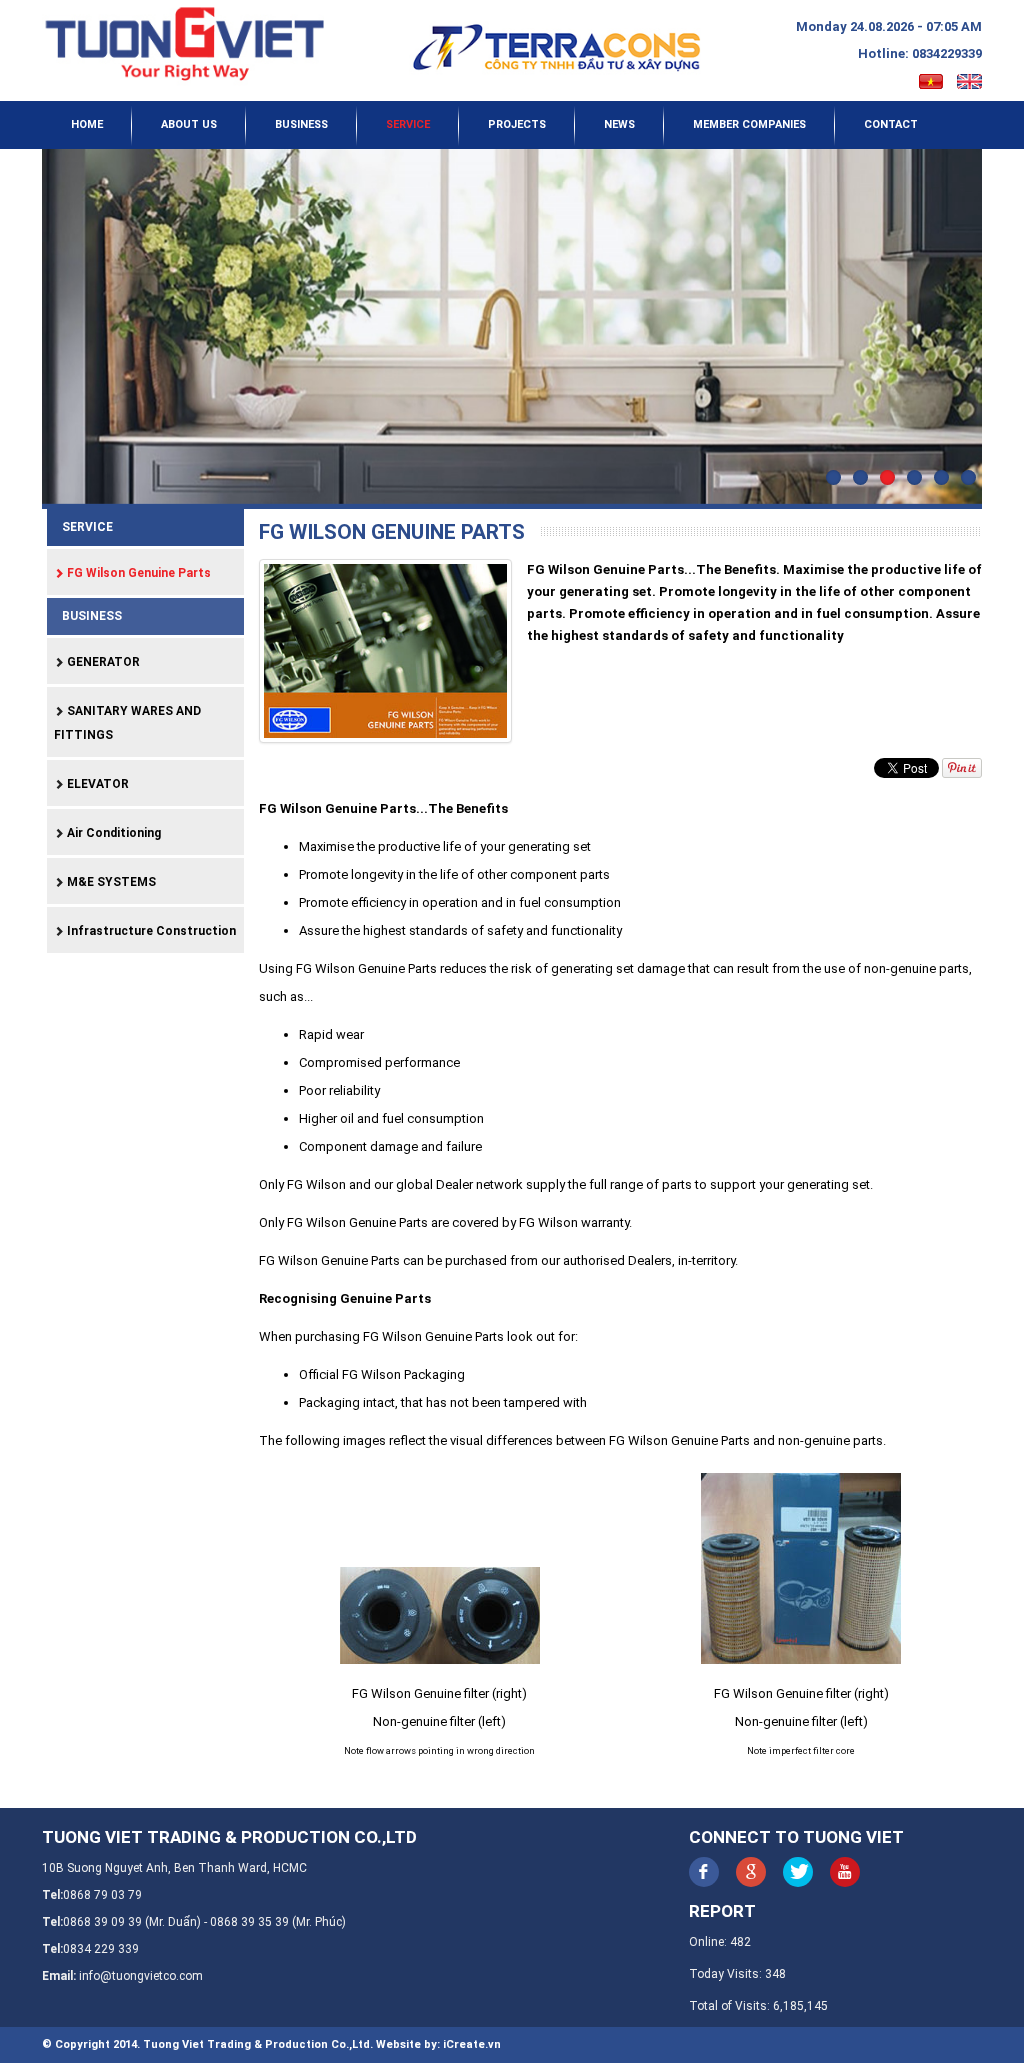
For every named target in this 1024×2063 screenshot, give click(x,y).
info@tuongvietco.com (141, 1976)
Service (408, 124)
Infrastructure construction (150, 931)
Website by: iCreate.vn (438, 2044)
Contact (891, 124)
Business (301, 124)
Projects (517, 124)
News (619, 124)
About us (189, 124)
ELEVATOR (96, 784)
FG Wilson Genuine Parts (137, 573)
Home (87, 124)
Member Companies (749, 124)
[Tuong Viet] (183, 43)
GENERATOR (102, 662)
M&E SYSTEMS (110, 882)
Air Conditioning (112, 833)
